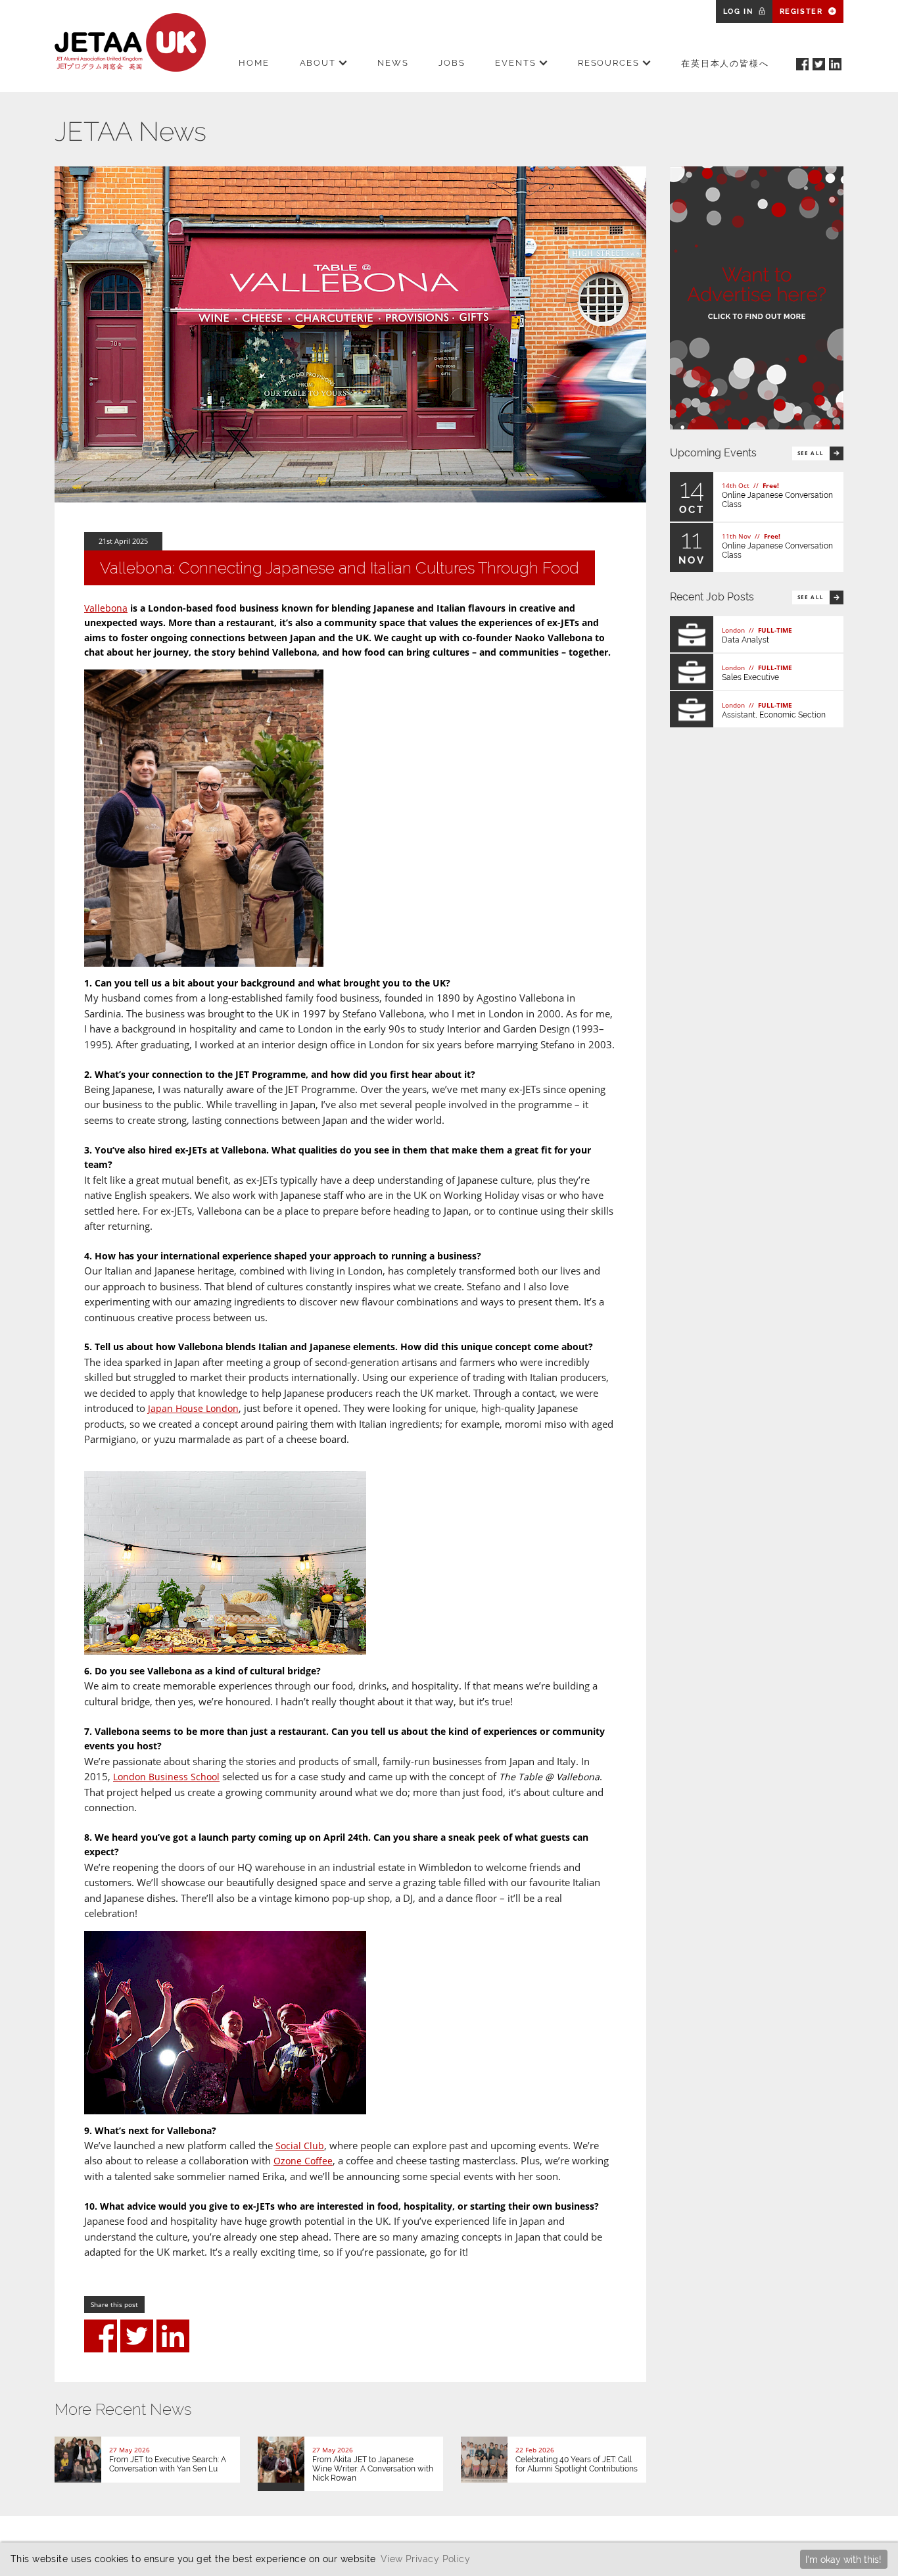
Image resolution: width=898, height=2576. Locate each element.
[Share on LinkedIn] (173, 2336)
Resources (609, 63)
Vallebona (106, 608)
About (318, 63)
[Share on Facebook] (101, 2336)
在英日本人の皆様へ (725, 63)
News (393, 63)
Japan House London (193, 1408)
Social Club (300, 2146)
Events (516, 63)
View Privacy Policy (425, 2559)
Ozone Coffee (303, 2161)
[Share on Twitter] (137, 2336)
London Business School (166, 1777)
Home (254, 63)
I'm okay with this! (843, 2559)
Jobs (452, 63)
